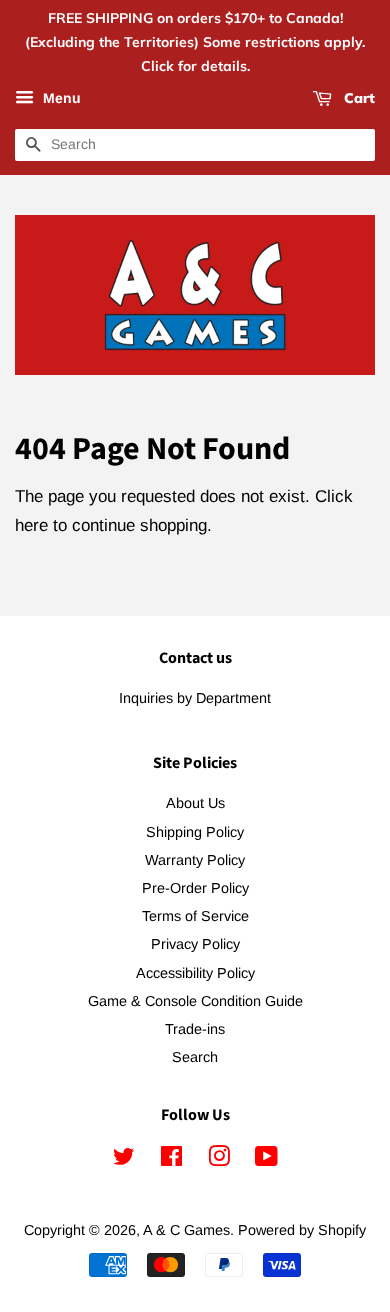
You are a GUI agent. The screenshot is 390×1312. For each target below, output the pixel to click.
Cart (357, 99)
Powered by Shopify (302, 1230)
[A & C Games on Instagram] (219, 1160)
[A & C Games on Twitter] (124, 1160)
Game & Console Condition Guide (195, 1001)
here (31, 525)
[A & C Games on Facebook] (171, 1160)
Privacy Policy (195, 944)
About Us (195, 803)
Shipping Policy (195, 832)
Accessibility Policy (195, 973)
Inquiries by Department (195, 698)
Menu (60, 99)
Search (195, 1057)
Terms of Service (195, 916)
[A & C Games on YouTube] (266, 1160)
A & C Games (186, 1230)
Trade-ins (195, 1029)
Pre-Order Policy (195, 888)
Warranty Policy (195, 860)
